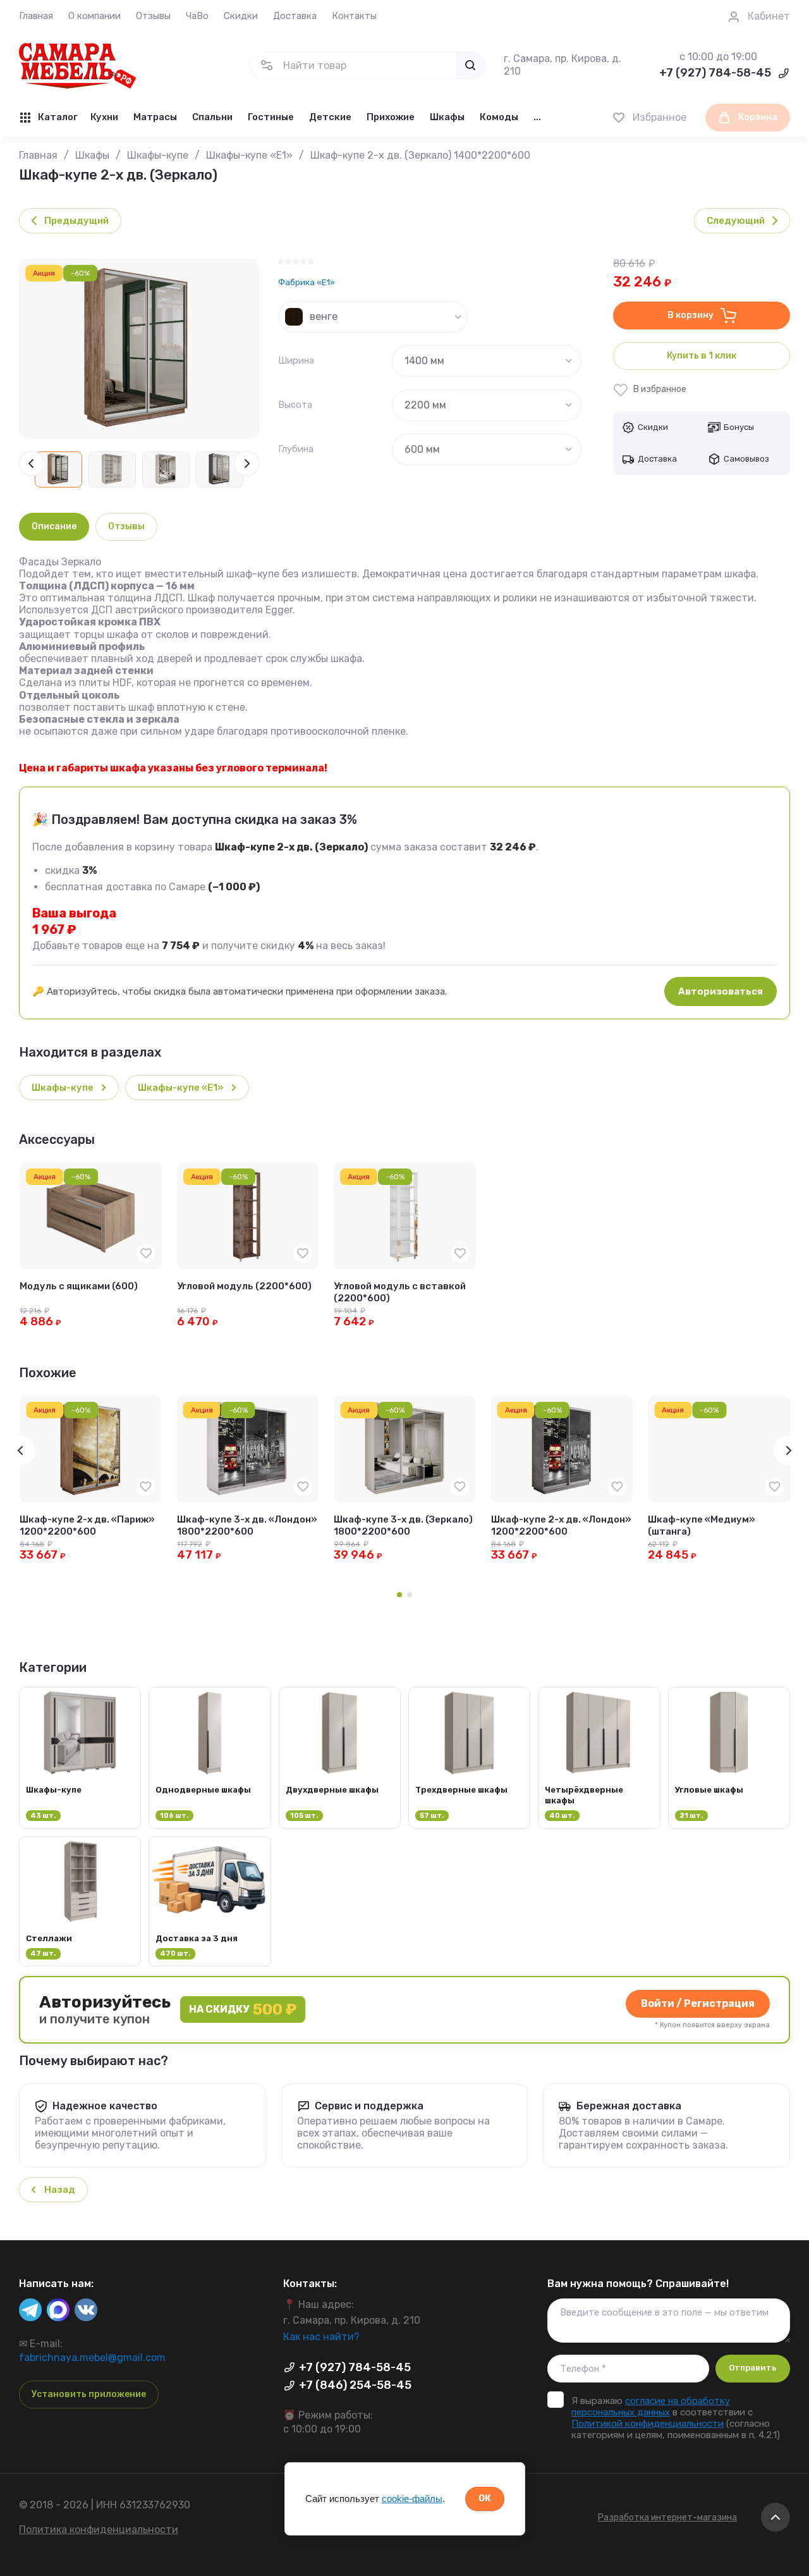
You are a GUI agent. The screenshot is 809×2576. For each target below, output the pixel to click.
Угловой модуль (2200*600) (244, 1286)
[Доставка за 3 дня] (210, 1901)
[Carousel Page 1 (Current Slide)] (399, 1595)
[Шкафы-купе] (80, 1757)
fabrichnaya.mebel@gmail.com (92, 2358)
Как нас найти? (321, 2337)
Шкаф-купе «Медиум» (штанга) (702, 1526)
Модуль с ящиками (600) (79, 1286)
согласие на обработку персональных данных (651, 2407)
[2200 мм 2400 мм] (487, 405)
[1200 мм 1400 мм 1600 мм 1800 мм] (487, 361)
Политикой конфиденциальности (648, 2424)
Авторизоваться (721, 991)
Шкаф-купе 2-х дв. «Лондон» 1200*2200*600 (561, 1526)
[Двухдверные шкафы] (340, 1757)
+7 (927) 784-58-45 (715, 73)
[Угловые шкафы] (729, 1757)
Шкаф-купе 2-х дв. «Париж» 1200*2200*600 (87, 1526)
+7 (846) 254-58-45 (355, 2385)
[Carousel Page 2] (410, 1595)
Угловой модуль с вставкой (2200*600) (400, 1292)
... (537, 117)
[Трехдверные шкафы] (469, 1757)
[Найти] (470, 65)
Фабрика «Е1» (307, 282)
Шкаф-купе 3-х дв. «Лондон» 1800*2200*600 (247, 1526)
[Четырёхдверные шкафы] (599, 1757)
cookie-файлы (412, 2499)
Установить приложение (89, 2394)
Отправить (752, 2368)
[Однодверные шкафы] (210, 1757)
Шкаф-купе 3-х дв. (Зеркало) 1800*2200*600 (403, 1526)
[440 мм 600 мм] (487, 450)
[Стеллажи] (80, 1901)
